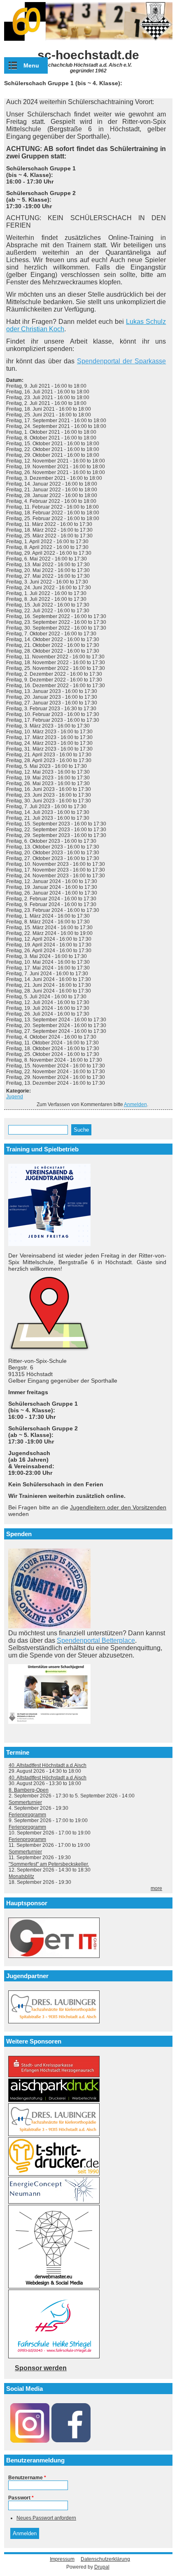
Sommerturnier (25, 1802)
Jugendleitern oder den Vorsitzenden (118, 1507)
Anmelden (135, 1104)
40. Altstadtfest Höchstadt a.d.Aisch (48, 1765)
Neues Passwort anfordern (46, 2518)
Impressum (62, 2559)
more (156, 1888)
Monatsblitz (21, 1876)
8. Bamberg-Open (29, 1790)
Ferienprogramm (27, 1815)
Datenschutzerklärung (105, 2559)
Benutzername (27, 2478)
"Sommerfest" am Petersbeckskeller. (49, 1864)
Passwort (21, 2498)
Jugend (15, 1097)
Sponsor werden (41, 2368)
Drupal (102, 2567)
